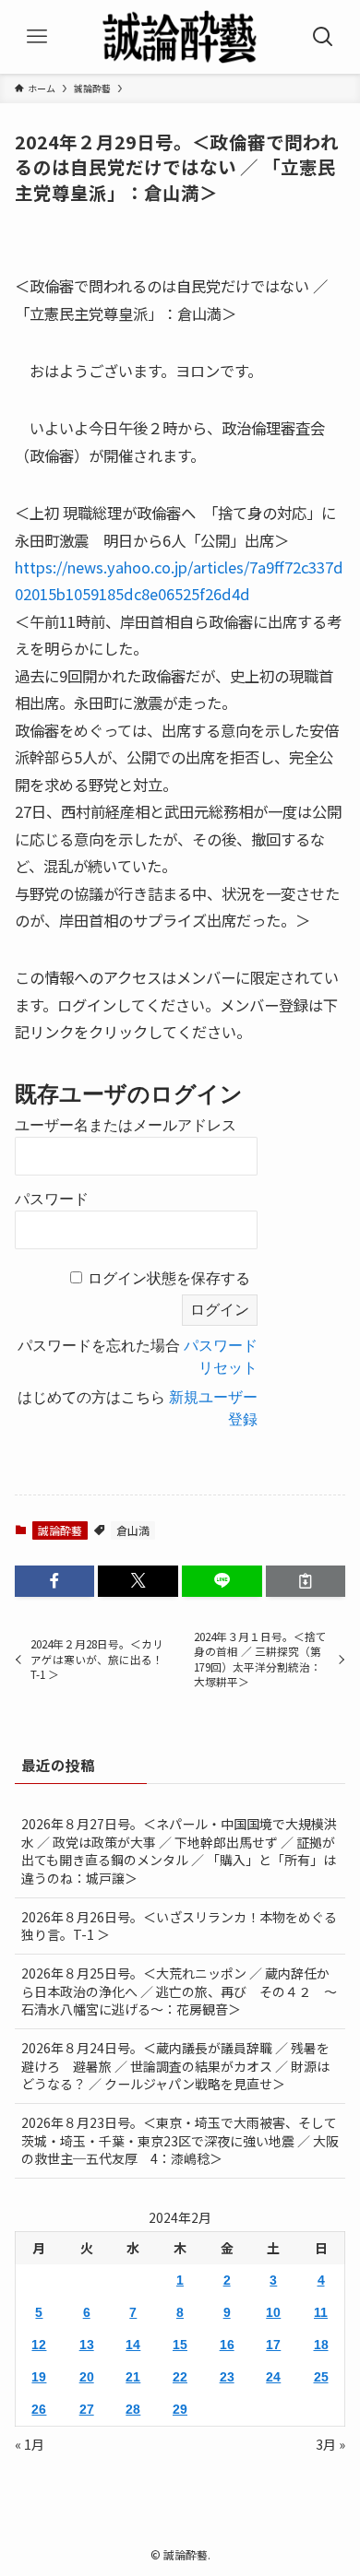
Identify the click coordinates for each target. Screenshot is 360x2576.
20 (87, 2377)
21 (133, 2377)
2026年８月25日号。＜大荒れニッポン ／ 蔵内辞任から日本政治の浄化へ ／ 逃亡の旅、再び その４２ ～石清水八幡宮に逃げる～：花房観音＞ (179, 1991)
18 (321, 2345)
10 (273, 2312)
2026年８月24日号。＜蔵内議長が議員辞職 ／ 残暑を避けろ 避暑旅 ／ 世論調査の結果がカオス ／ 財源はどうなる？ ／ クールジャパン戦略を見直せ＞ (175, 2066)
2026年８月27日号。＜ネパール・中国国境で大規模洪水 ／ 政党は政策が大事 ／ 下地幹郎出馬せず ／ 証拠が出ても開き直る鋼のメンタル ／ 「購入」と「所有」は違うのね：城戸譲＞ (179, 1851)
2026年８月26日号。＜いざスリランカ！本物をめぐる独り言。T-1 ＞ (179, 1926)
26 (39, 2409)
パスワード (52, 1199)
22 (180, 2377)
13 (87, 2345)
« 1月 (30, 2444)
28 (133, 2409)
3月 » (330, 2444)
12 (39, 2345)
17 (273, 2345)
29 (180, 2409)
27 (87, 2409)
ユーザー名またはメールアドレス (126, 1125)
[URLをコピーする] (306, 1581)
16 (227, 2345)
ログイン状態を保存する (169, 1278)
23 (227, 2377)
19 (39, 2377)
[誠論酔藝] (180, 37)
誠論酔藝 (60, 1530)
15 (180, 2345)
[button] (55, 1581)
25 (321, 2377)
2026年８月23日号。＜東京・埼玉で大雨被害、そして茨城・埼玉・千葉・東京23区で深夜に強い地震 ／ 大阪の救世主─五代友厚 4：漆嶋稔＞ (180, 2140)
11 (321, 2312)
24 (273, 2377)
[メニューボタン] (37, 37)
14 (133, 2345)
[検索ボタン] (323, 37)
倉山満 (133, 1530)
